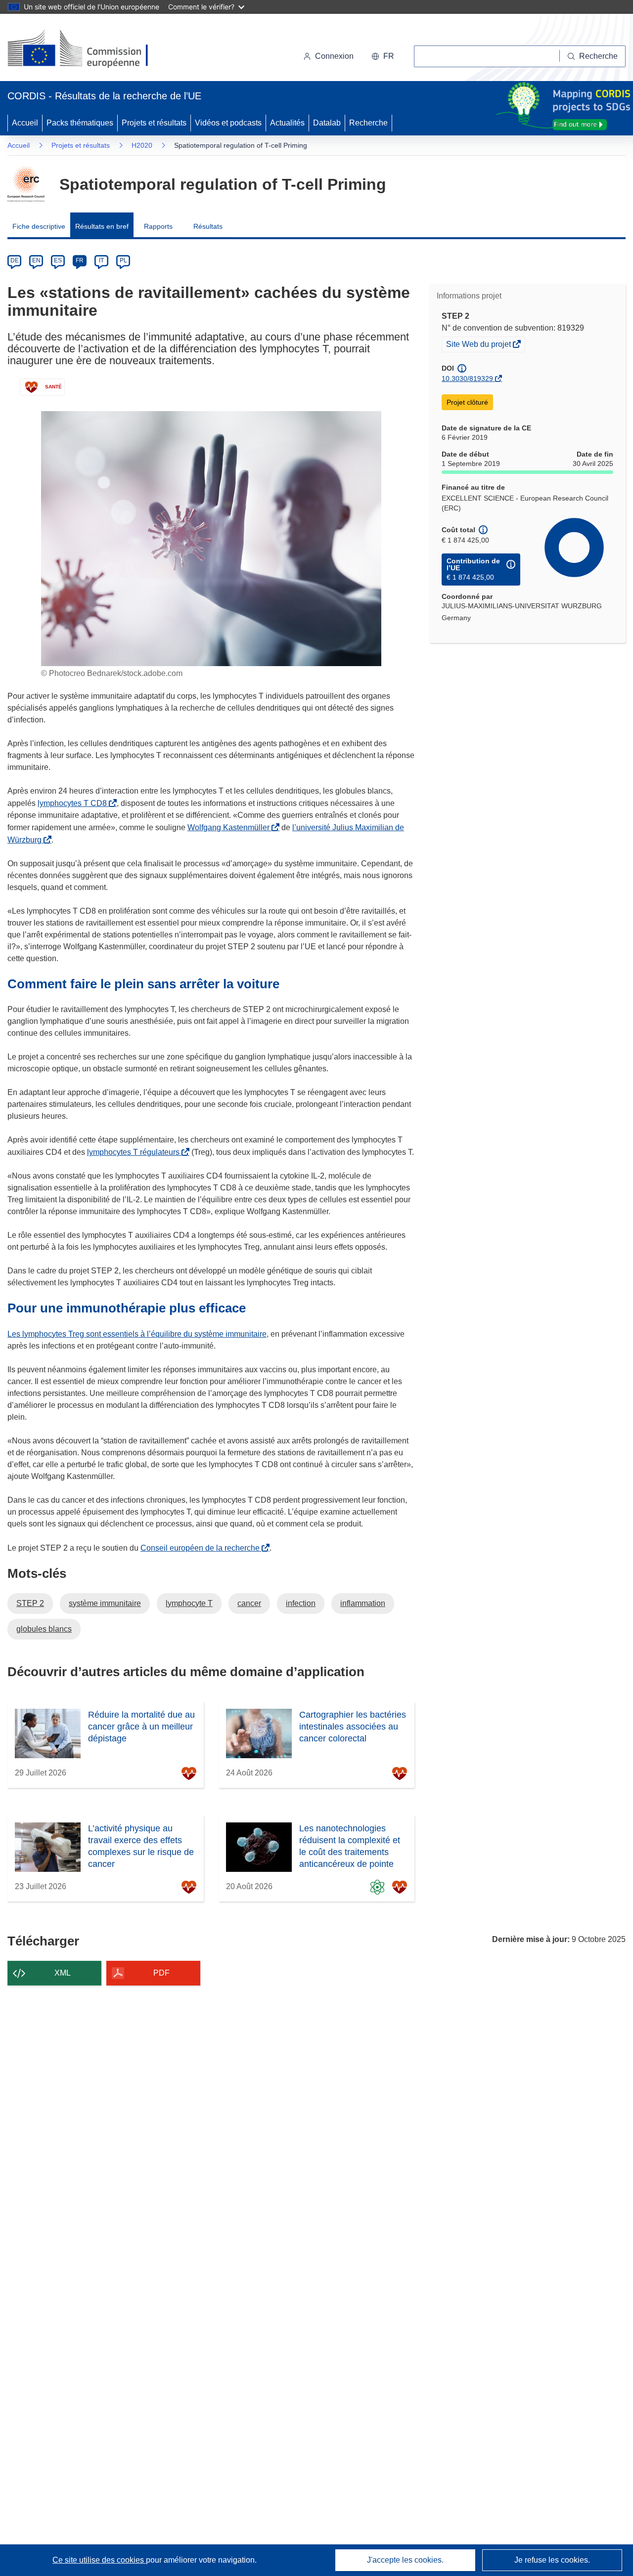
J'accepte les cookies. (405, 2560)
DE (15, 260)
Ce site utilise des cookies (99, 2560)
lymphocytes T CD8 (74, 803)
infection (301, 1603)
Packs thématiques (80, 123)
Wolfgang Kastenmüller (230, 827)
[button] (383, 56)
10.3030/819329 (467, 379)
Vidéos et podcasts (228, 123)
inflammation (363, 1603)
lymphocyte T (189, 1603)
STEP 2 (30, 1603)
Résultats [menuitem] (208, 226)
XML (63, 1973)
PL (123, 260)
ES (58, 260)
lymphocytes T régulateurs (135, 1152)
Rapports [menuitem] (158, 226)
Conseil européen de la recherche (202, 1548)
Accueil (25, 123)
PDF (161, 1973)
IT (101, 260)
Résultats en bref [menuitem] (102, 226)
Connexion (334, 56)
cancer (249, 1603)
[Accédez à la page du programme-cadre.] (26, 184)
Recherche (368, 123)
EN (36, 260)
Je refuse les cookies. (552, 2560)
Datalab (327, 123)
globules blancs (44, 1629)
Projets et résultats (154, 123)
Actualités (287, 123)
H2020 (142, 145)
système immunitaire (105, 1603)
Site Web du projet (479, 345)
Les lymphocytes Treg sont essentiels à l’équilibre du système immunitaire (137, 1334)
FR (80, 260)
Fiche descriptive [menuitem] (39, 226)
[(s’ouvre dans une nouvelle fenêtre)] (87, 49)
